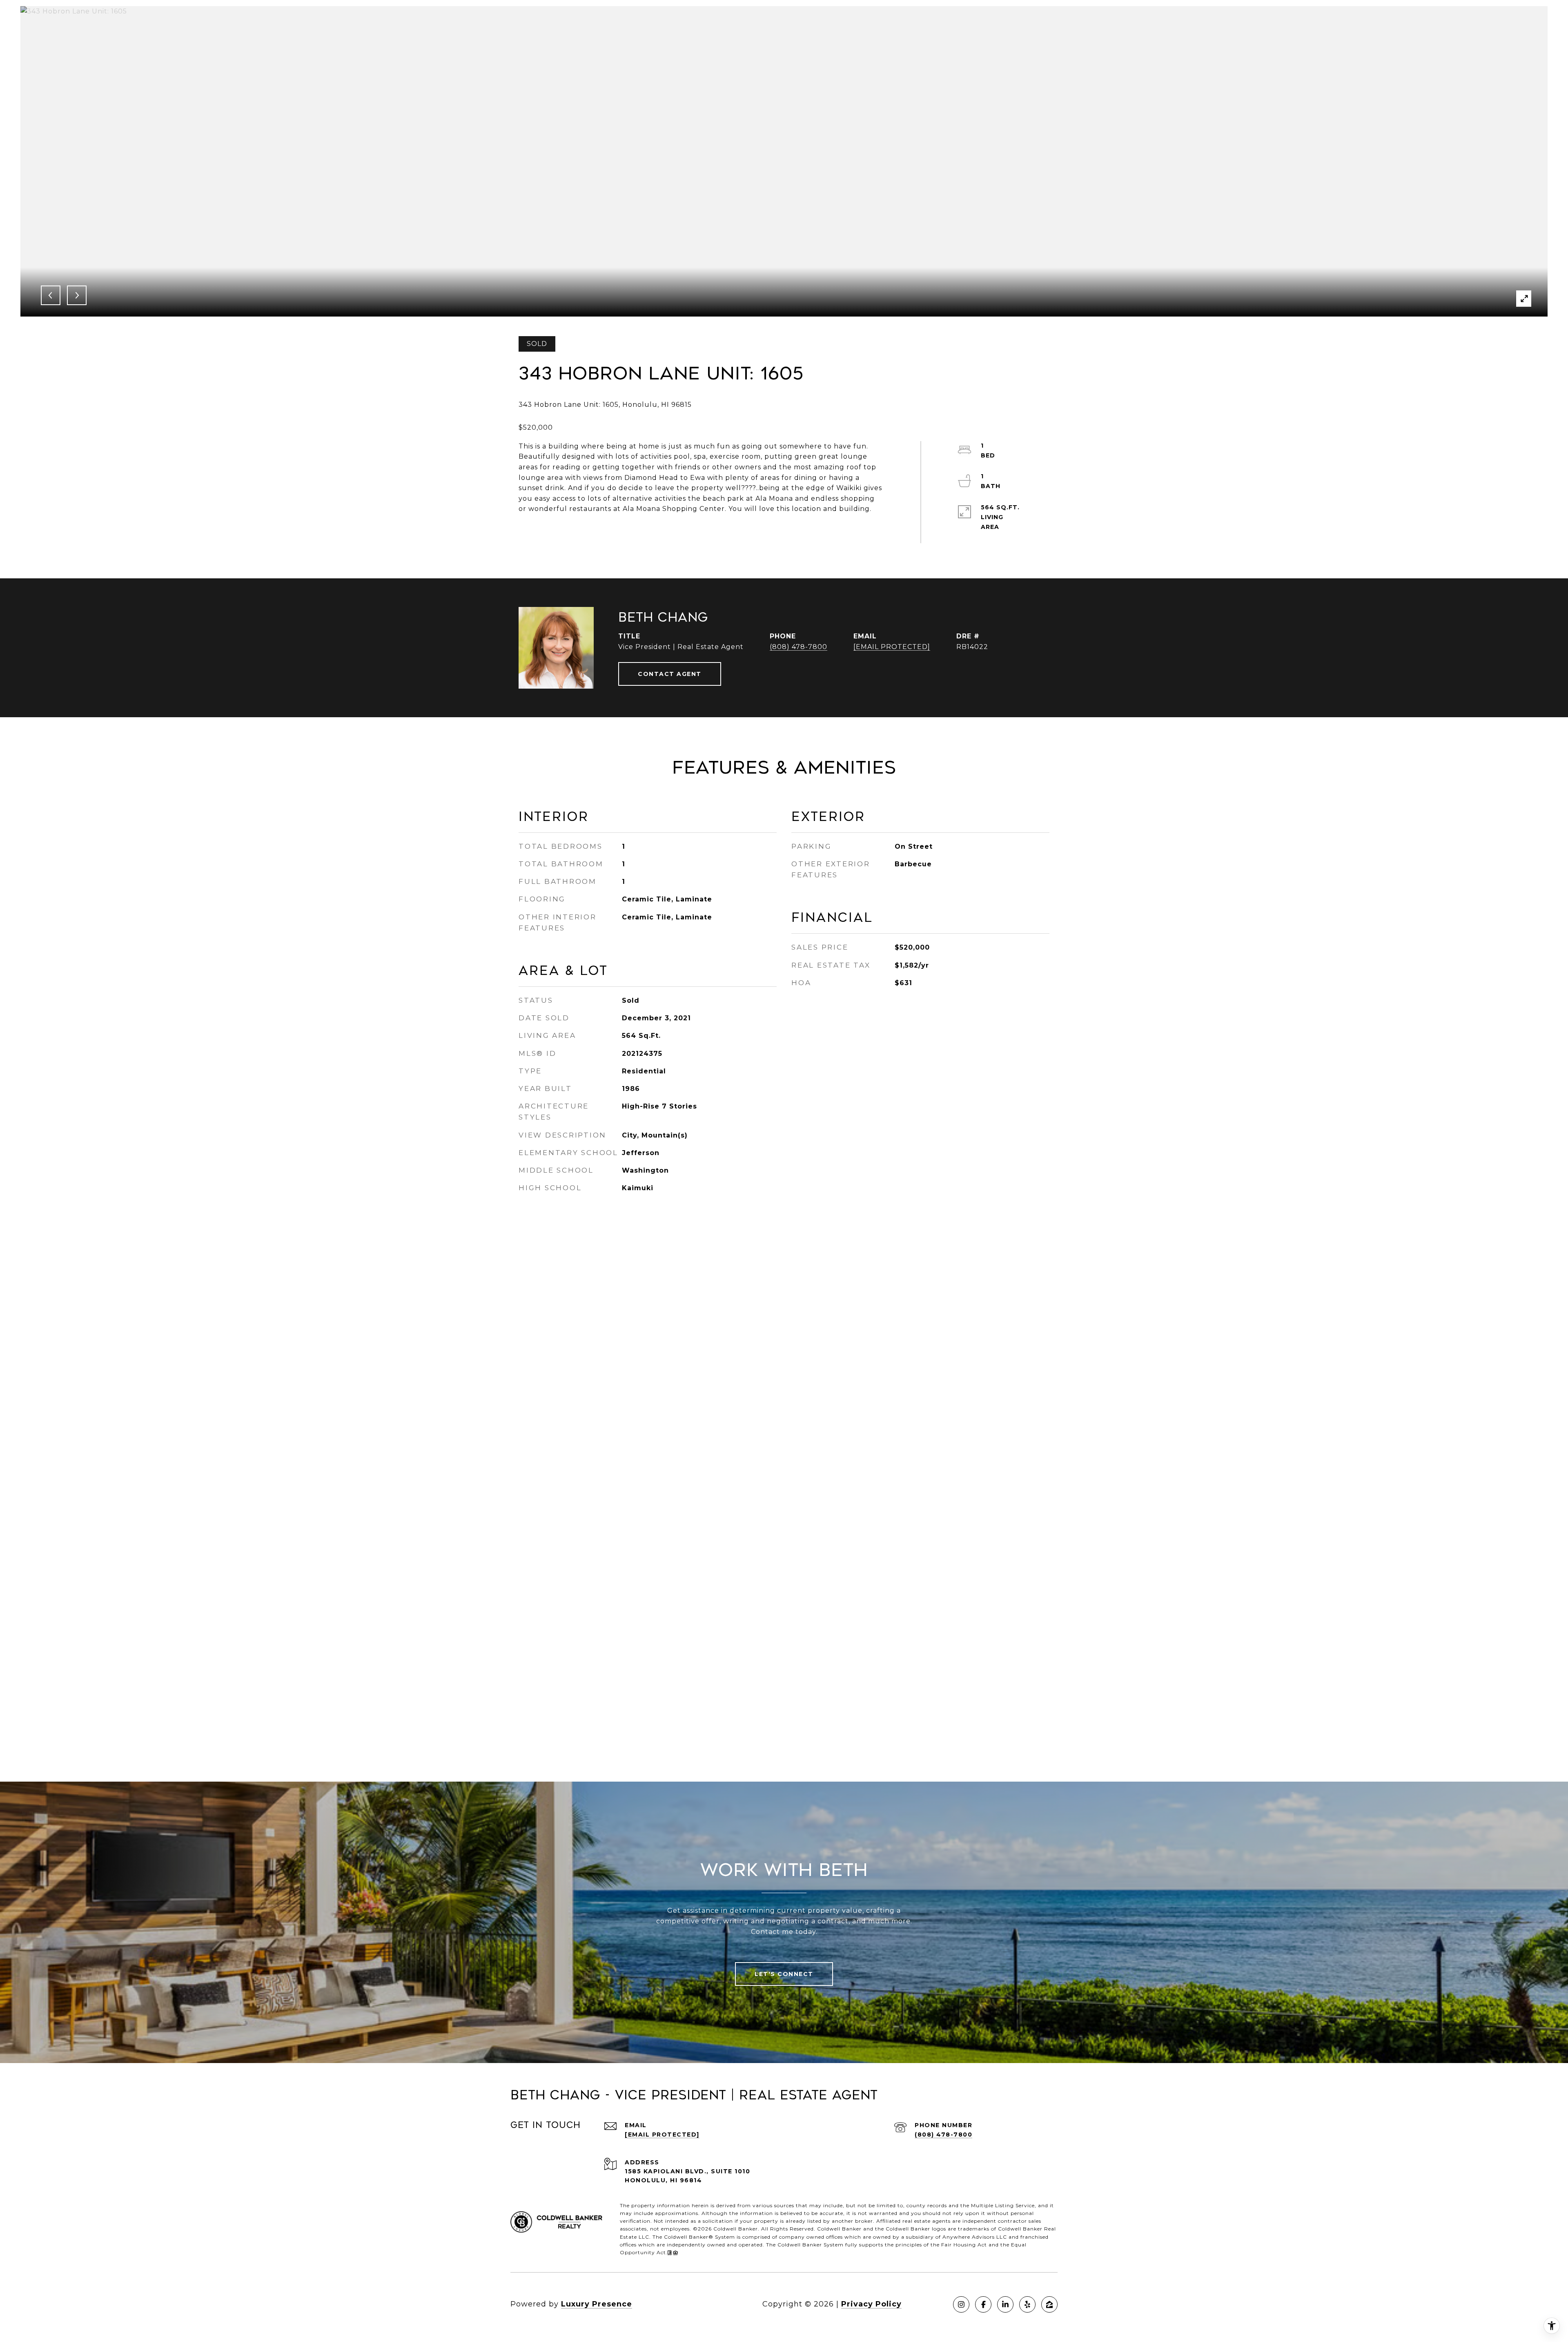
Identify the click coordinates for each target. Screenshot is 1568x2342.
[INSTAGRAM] (961, 2304)
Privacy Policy (871, 2304)
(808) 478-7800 (798, 647)
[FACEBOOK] (983, 2304)
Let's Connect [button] (784, 1974)
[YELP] (1027, 2304)
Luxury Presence (597, 2304)
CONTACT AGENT (670, 674)
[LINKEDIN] (1005, 2304)
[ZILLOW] (1049, 2304)
